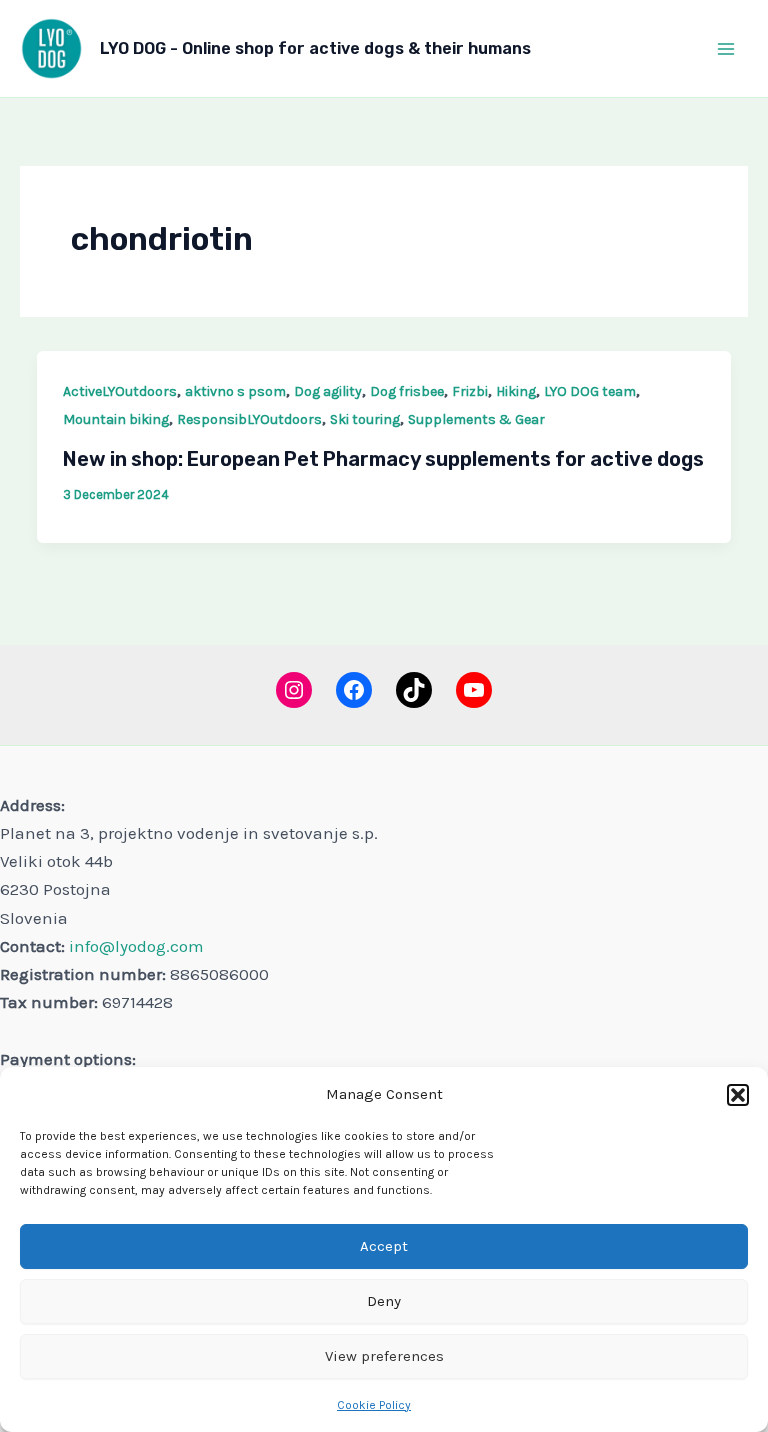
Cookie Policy (374, 1405)
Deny (384, 1301)
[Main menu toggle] (726, 49)
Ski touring (365, 419)
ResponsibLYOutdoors (249, 419)
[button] (738, 1095)
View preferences (384, 1356)
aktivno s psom (235, 391)
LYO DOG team (590, 391)
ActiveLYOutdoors (120, 391)
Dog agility (328, 391)
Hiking (516, 391)
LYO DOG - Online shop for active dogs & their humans (315, 48)
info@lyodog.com (136, 946)
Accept (384, 1246)
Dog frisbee (407, 391)
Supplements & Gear (476, 419)
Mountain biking (116, 419)
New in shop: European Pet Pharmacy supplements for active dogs (383, 459)
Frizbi (470, 391)
